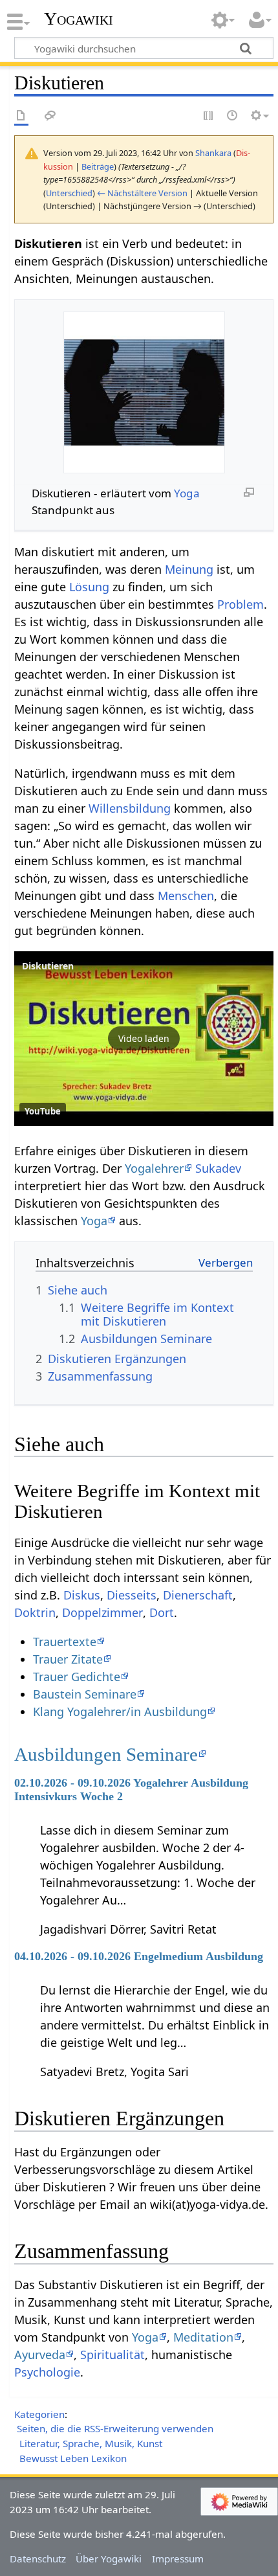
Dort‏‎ (162, 1612)
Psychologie (47, 2372)
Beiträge (98, 166)
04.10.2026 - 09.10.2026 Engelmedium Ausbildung (139, 1956)
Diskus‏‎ (82, 1595)
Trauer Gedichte (77, 1677)
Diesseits (132, 1595)
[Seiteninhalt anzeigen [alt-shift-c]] (21, 116)
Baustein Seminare (85, 1694)
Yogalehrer (154, 1168)
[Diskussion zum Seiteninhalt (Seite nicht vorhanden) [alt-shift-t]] (50, 116)
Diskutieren (48, 966)
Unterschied (69, 193)
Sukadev (218, 1168)
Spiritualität (112, 2355)
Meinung (189, 569)
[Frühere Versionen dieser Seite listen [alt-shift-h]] (233, 116)
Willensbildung (130, 808)
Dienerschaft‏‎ (198, 1595)
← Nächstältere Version (142, 193)
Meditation (203, 2337)
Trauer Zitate (68, 1659)
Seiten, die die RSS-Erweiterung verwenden (115, 2428)
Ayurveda (40, 2355)
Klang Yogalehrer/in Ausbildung (120, 1712)
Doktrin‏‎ (35, 1612)
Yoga (187, 493)
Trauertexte (65, 1642)
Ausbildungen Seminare (106, 1754)
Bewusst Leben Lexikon (73, 2458)
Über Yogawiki (109, 2559)
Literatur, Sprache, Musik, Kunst (91, 2443)
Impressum (178, 2559)
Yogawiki (79, 19)
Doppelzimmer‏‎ (102, 1612)
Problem (241, 604)
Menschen (186, 896)
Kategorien (39, 2414)
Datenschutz (38, 2559)
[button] (144, 1039)
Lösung (89, 587)
